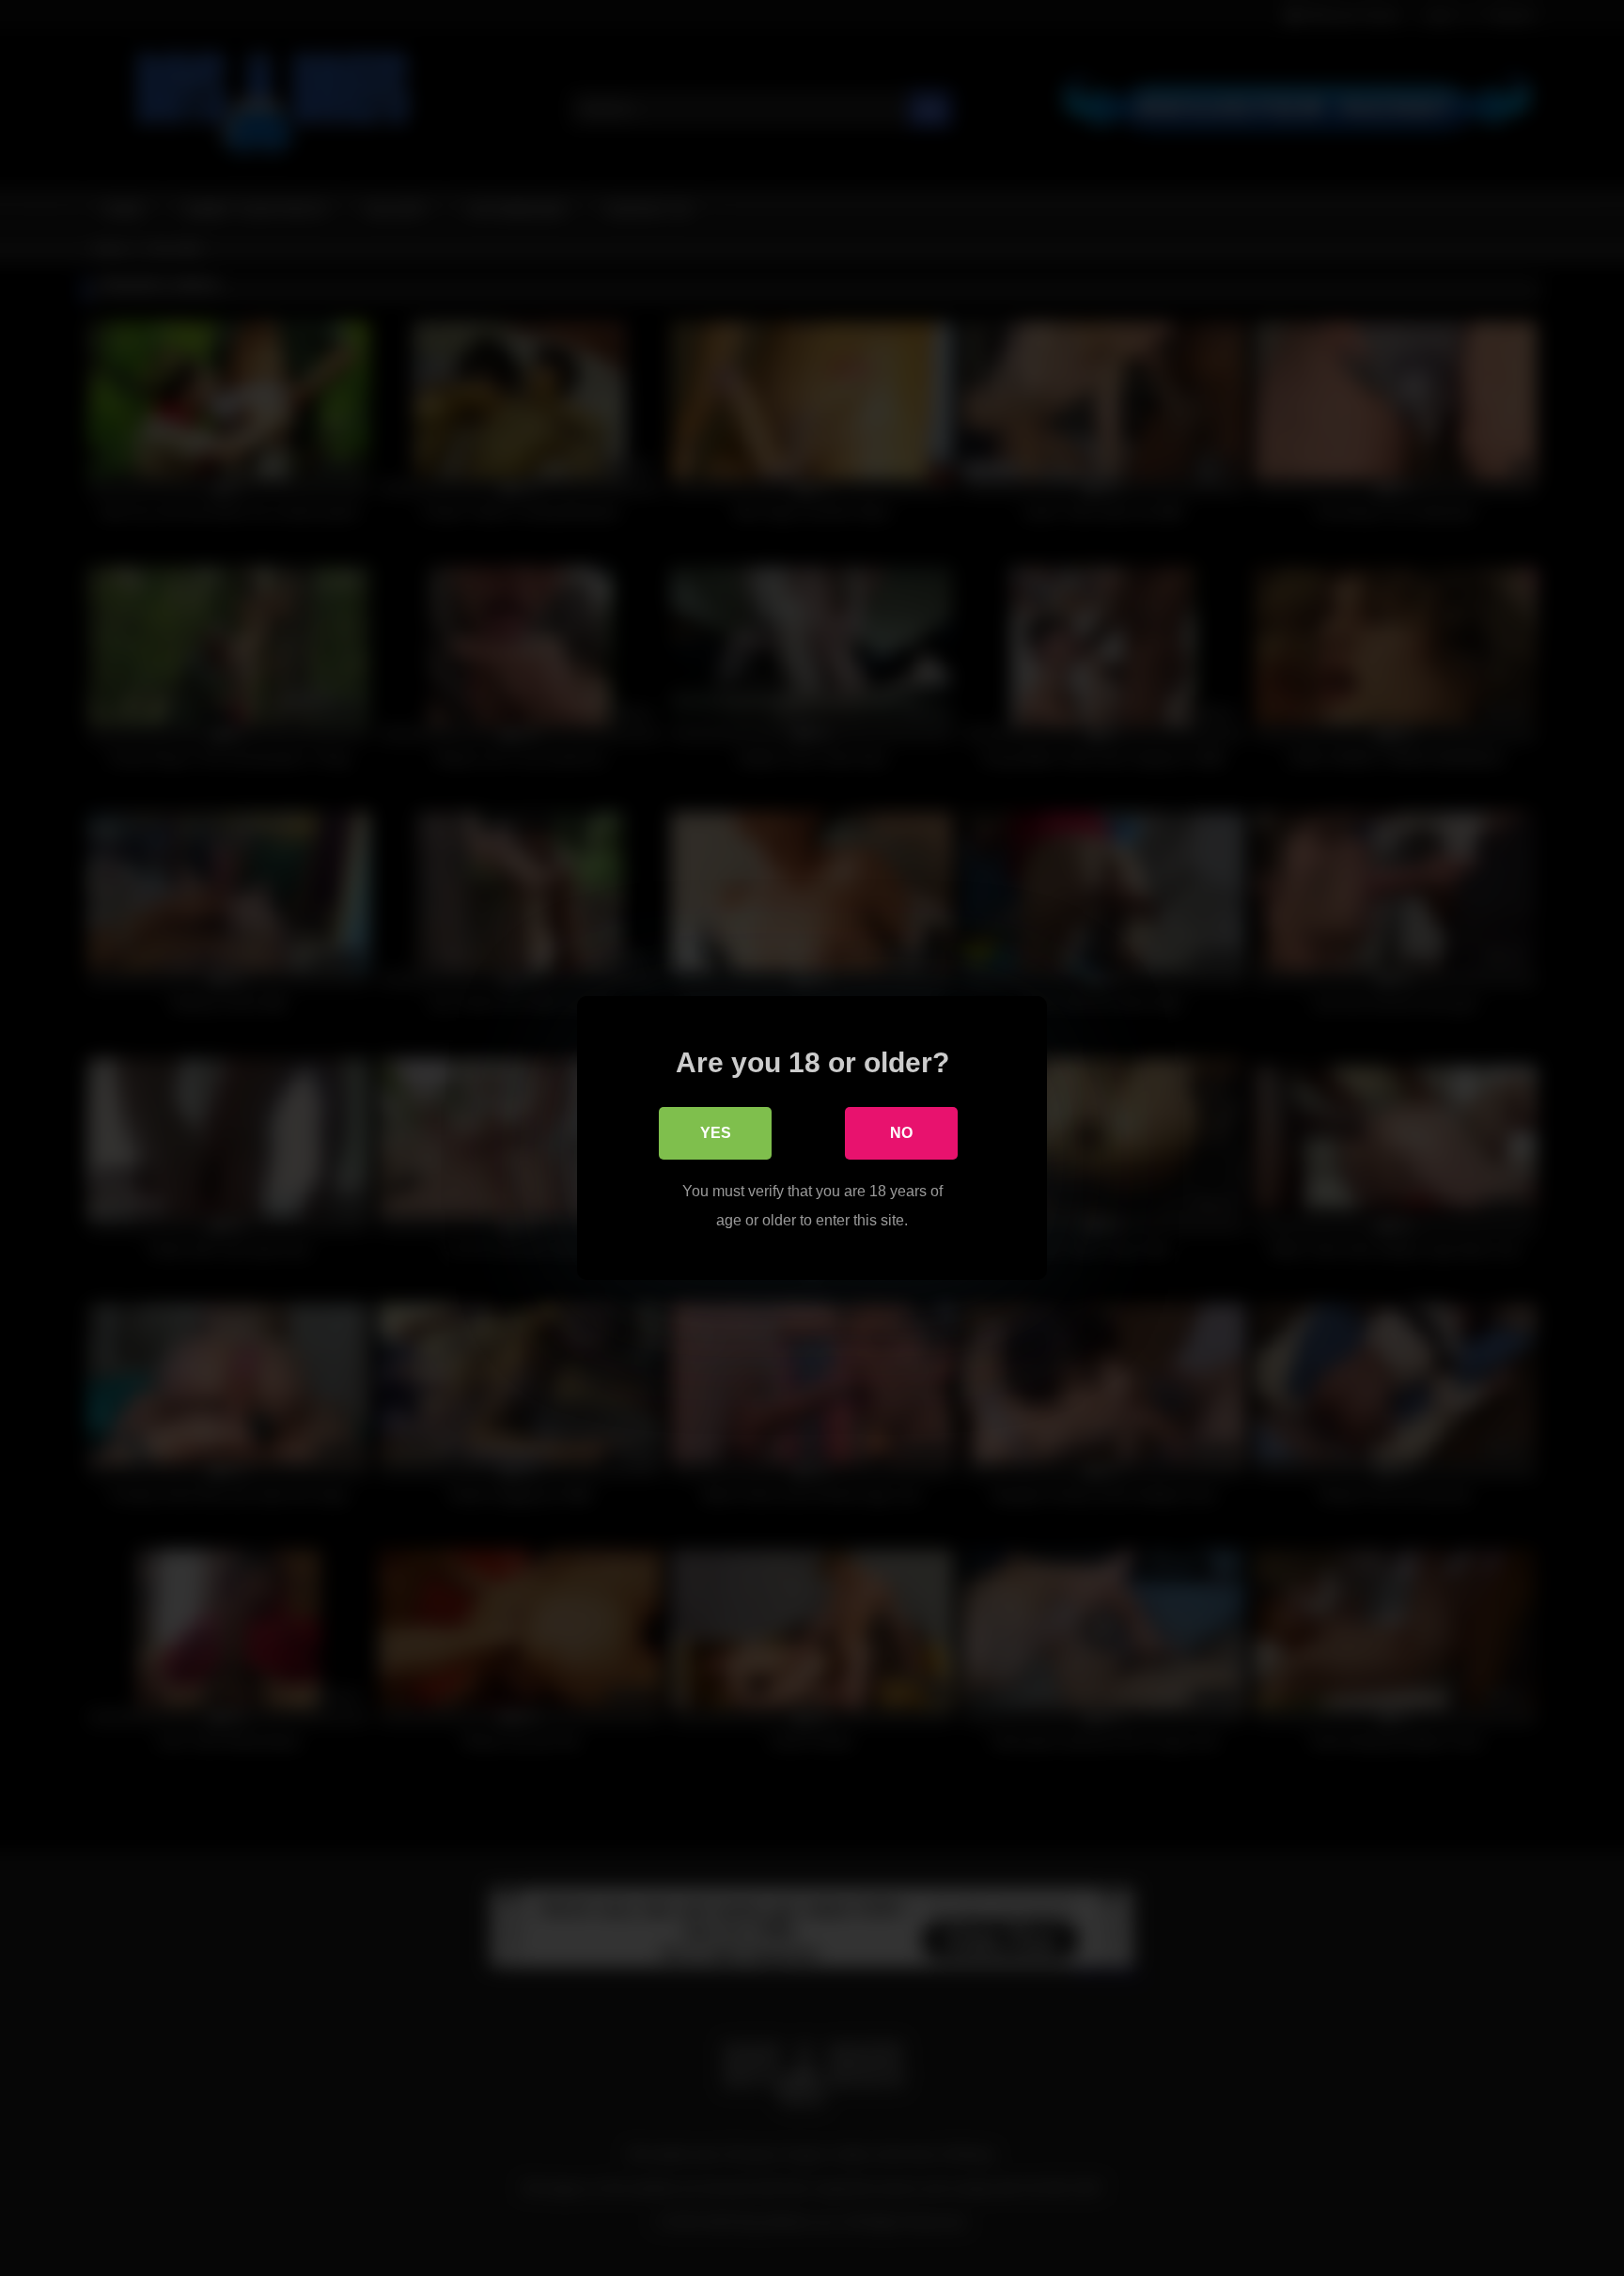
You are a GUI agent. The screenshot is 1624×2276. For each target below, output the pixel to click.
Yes (716, 1133)
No (901, 1133)
